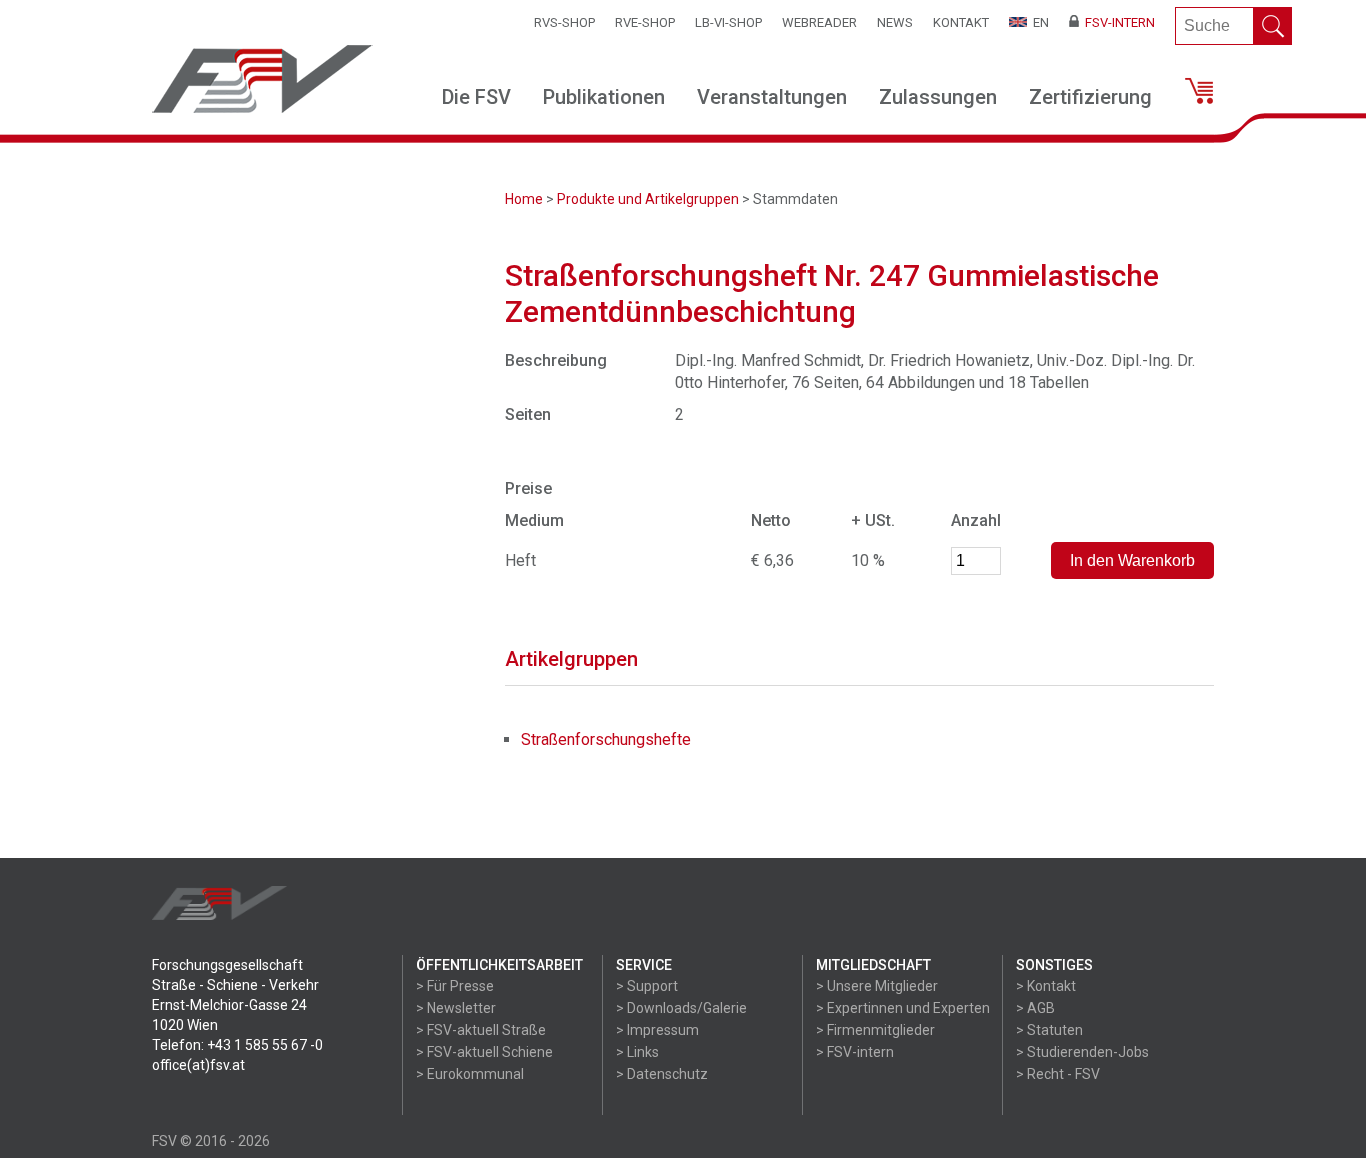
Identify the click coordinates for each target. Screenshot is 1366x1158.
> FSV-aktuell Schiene (484, 1052)
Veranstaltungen (772, 97)
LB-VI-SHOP (728, 22)
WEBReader (819, 22)
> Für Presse (455, 986)
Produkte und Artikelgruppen (648, 199)
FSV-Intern (1117, 22)
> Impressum (657, 1030)
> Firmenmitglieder (875, 1030)
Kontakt (961, 22)
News (895, 22)
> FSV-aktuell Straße (481, 1030)
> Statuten (1049, 1030)
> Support (647, 986)
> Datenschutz (662, 1074)
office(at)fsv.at (198, 1065)
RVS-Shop (564, 22)
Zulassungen (938, 97)
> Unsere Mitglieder (877, 986)
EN (1038, 22)
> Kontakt (1046, 986)
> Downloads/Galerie (681, 1008)
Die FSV (476, 97)
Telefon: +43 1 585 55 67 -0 (237, 1045)
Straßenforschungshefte (606, 739)
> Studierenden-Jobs (1082, 1052)
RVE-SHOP (645, 22)
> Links (637, 1052)
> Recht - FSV (1058, 1074)
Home (524, 199)
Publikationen (604, 97)
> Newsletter (456, 1008)
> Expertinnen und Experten (903, 1008)
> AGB (1035, 1008)
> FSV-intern (855, 1052)
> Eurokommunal (470, 1074)
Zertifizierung (1090, 97)
